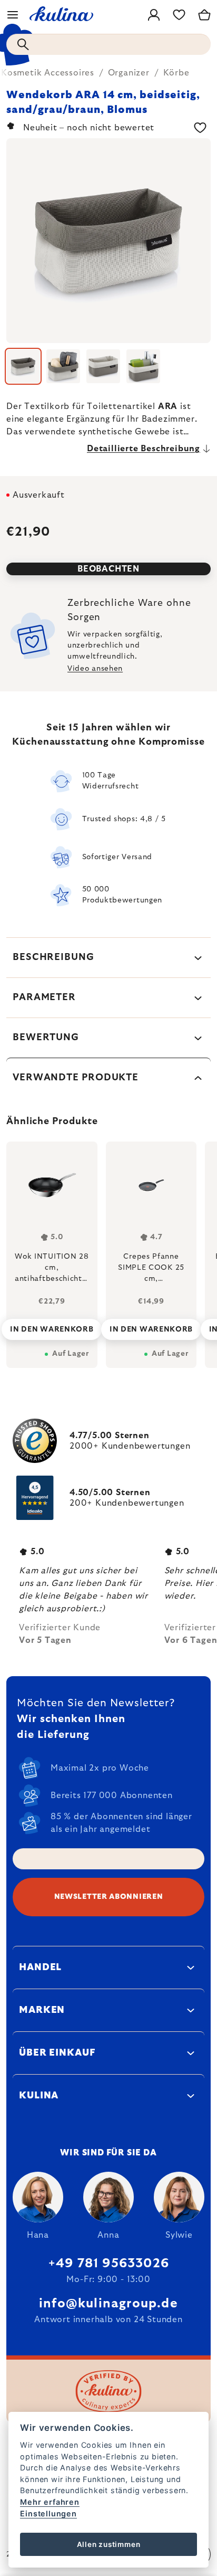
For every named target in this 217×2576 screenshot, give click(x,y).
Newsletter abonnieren (109, 1897)
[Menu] (13, 15)
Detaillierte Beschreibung (144, 449)
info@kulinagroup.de (108, 2304)
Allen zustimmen (109, 2544)
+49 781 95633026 (108, 2264)
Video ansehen (95, 669)
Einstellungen (48, 2513)
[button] (52, 1326)
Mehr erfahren (50, 2502)
